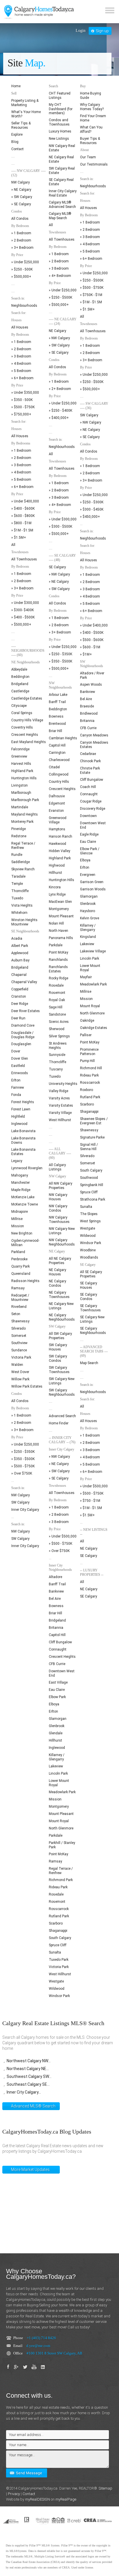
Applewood (20, 953)
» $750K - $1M (91, 295)
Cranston (19, 996)
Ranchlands (58, 960)
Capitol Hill (57, 745)
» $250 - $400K (61, 411)
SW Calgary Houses (58, 1347)
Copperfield (20, 989)
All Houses (20, 327)
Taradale (18, 876)
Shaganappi (58, 1931)
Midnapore (19, 1212)
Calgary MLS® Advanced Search (62, 205)
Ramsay (18, 1288)
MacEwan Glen (60, 902)
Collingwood (59, 774)
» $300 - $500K (61, 527)
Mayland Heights (25, 814)
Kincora (55, 887)
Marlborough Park (25, 800)
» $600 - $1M (90, 647)
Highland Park (22, 771)
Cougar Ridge (91, 801)
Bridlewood (89, 714)
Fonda (16, 1095)
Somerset (19, 1336)
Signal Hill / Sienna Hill (89, 1147)
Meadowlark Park (62, 1792)
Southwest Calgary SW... (29, 2076)
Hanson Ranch (61, 836)
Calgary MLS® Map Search (60, 216)
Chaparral (19, 975)
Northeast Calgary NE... (28, 2069)
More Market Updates (30, 2170)
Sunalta (55, 1952)
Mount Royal (59, 1821)
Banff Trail (57, 702)
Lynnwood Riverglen (27, 1168)
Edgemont (57, 803)
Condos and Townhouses (59, 122)
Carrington (57, 753)
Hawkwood (57, 844)
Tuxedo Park (59, 1960)
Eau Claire (57, 1690)
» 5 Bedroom (21, 371)
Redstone (19, 836)
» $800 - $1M (21, 523)
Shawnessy (20, 1321)
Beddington (20, 677)
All (13, 545)
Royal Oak (57, 1000)
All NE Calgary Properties (60, 1261)
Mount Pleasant (61, 916)
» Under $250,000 (25, 262)
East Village (58, 1682)
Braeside (87, 706)
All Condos (20, 219)
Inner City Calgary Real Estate (63, 193)
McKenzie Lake (23, 1197)
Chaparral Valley (24, 982)
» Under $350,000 (25, 393)
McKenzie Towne (25, 1204)
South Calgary (60, 1938)
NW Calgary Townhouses (59, 1220)
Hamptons (57, 829)
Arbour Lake (58, 695)
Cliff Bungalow (60, 1642)
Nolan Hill (56, 923)
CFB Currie (57, 1664)
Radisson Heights (25, 1281)
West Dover (20, 1372)
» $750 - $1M (90, 1501)
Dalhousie (57, 796)
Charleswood (59, 760)
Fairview (18, 1088)
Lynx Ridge (57, 894)
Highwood (57, 865)
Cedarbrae (88, 754)
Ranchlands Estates (58, 969)
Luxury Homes (60, 131)
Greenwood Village (58, 820)
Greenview (19, 756)
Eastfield (18, 1066)
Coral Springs (22, 713)
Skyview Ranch (23, 869)
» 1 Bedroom (21, 233)
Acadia (17, 938)
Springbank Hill (92, 1185)
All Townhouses (24, 559)
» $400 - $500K (23, 617)
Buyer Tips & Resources (90, 141)
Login (81, 31)
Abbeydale (19, 669)
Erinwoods (20, 1073)
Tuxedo (17, 898)
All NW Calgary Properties (61, 1186)
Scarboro (56, 1923)
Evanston (56, 811)
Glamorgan (58, 1719)
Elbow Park (57, 1697)
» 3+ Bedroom (22, 248)
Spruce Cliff (58, 1945)
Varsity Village (60, 1113)
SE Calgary (57, 567)
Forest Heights (23, 1102)
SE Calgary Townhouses (90, 1308)
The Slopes (89, 1214)
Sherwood (57, 1029)
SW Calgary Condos (58, 1358)
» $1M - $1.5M (22, 530)
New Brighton (22, 1233)
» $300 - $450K (92, 509)
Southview (19, 1343)
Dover (16, 1051)
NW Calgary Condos (58, 1208)
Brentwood (57, 724)
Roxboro (87, 1090)
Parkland (18, 1252)
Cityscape (19, 706)
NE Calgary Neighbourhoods (62, 1317)
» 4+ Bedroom (60, 276)
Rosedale (56, 985)
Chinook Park (90, 761)
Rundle (17, 855)
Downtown (88, 816)
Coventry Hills (22, 727)
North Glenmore (61, 1828)
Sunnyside (57, 1055)
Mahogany (20, 1175)
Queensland (21, 1274)
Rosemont (57, 993)
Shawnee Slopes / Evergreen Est (94, 1121)
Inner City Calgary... (24, 2092)
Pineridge (18, 829)
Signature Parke (92, 1137)
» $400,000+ (59, 418)
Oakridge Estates (94, 1028)
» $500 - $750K (23, 407)
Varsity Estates (61, 1105)
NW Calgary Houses (58, 1197)
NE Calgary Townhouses (59, 1295)
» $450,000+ (90, 517)
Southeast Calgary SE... (28, 2084)
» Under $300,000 (25, 603)
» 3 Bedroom (21, 356)
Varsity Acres (59, 1098)
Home (16, 86)
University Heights (63, 1084)
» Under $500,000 (63, 1536)
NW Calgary (21, 182)
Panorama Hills (61, 938)
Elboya (54, 1704)
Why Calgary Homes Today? (92, 107)
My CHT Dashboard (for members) (61, 109)
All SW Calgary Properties (60, 1336)
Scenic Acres (59, 1022)
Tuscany (56, 1069)
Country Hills (59, 782)
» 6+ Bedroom (22, 378)
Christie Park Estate (90, 770)
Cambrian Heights (63, 738)
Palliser (86, 1035)
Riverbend (19, 1307)
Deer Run (18, 1018)
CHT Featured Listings (60, 96)
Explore (17, 135)
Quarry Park (21, 1266)
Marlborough (21, 793)
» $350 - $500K (23, 1459)
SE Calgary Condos (89, 1297)
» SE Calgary (21, 204)
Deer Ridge (20, 1004)
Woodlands (89, 1257)
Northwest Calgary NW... (29, 2061)
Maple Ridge (21, 1190)
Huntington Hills (24, 778)
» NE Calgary (21, 190)
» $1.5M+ (19, 538)
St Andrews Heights (58, 1046)
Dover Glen (20, 1059)
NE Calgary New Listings (61, 1306)
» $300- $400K (23, 610)
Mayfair (86, 977)
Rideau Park (58, 1887)
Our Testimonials (94, 164)
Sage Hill (56, 1007)
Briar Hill (55, 731)
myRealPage (66, 2499)
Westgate (56, 1981)
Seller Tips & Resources (21, 125)
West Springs (90, 1221)
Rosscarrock (59, 1909)
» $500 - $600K (92, 640)
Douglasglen (21, 1044)
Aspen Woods (91, 685)
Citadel (54, 767)
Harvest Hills (21, 764)
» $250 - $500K (61, 297)
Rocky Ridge (58, 978)
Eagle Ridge (89, 834)
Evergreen (88, 875)
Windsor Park (59, 1996)
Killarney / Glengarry (57, 1757)
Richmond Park (61, 1880)
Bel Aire (55, 1599)
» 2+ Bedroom (60, 389)
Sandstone (57, 1014)
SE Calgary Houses (89, 1285)
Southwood (89, 1178)
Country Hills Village (27, 720)
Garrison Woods (93, 889)
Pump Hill (87, 1061)
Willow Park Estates (27, 1386)
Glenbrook (57, 1726)
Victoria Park (21, 1357)
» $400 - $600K (23, 509)
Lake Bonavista (23, 1131)
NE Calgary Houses (57, 1272)
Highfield (18, 1117)
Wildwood (57, 1989)
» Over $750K (22, 1473)
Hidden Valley (59, 851)
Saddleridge (21, 862)
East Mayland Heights (29, 742)
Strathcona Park (93, 1199)
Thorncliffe (20, 891)
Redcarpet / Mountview (20, 1298)
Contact (17, 149)
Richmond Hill (91, 1068)
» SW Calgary (22, 197)
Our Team (88, 157)
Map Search (89, 1363)
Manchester (21, 1183)
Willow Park (20, 1379)
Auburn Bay (20, 960)
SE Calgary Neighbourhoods (93, 1331)
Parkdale (56, 945)
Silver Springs (59, 1036)
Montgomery (59, 909)
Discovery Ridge (93, 809)
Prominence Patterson (89, 1052)
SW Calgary (20, 1502)
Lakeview (56, 1766)
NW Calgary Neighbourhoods (62, 1242)
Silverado (18, 1328)
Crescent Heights (25, 735)
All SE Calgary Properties (91, 1274)
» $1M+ (86, 654)
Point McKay (58, 952)
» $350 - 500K (22, 400)
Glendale (56, 1733)
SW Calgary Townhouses (59, 1370)
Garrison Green (92, 882)
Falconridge (20, 749)
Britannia (56, 1628)
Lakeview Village (93, 951)
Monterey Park (22, 822)
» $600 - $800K (23, 516)
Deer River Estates (26, 1011)
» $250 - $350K (23, 1452)
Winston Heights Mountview (24, 922)
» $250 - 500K (22, 269)
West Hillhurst (60, 1120)
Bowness (56, 716)
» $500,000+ (21, 277)
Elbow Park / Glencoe (90, 851)
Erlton (16, 1080)
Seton (16, 1314)
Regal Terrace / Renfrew (23, 846)
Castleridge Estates (27, 698)
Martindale (20, 807)
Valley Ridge (58, 1091)
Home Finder (59, 1423)
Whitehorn (19, 913)
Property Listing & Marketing (25, 103)
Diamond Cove (23, 1025)
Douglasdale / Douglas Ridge (23, 1035)
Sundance (19, 1350)
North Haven (58, 931)
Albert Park (20, 946)
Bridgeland (20, 684)
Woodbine (88, 1250)
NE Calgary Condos (57, 1283)
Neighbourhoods (24, 306)
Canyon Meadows (94, 735)
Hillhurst (55, 873)
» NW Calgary (59, 338)
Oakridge (87, 1021)
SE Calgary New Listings (92, 1319)
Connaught (58, 1649)
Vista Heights (22, 905)
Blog (15, 142)
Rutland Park (59, 1916)
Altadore (55, 1577)
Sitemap (106, 2488)
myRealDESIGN (38, 2499)
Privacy (14, 2494)
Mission (18, 1226)
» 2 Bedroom (21, 240)
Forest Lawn (21, 1109)
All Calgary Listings (57, 1167)
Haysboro (88, 911)
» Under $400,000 (25, 501)
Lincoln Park (58, 1773)
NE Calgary (57, 331)
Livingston (19, 785)
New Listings (59, 139)
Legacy (17, 1161)
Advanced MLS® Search (33, 2106)
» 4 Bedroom (21, 364)
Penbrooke (19, 1259)
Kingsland (88, 937)
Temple (17, 884)
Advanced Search (62, 1416)
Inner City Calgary (25, 1510)
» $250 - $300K (92, 502)
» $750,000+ (21, 414)
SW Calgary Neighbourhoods (62, 1392)
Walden (17, 1365)
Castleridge (20, 691)
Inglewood (19, 1124)
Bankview (56, 1591)
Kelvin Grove (90, 918)
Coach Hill (88, 787)
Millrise (17, 1219)
